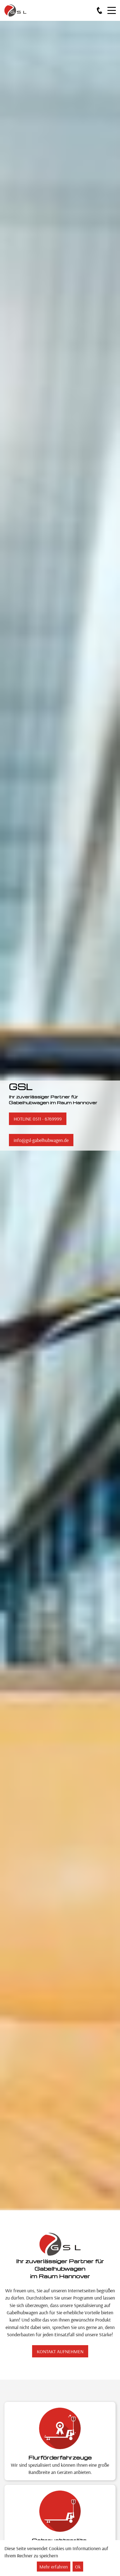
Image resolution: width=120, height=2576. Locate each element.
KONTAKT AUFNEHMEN (60, 2351)
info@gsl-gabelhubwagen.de (41, 1140)
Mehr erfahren (54, 2567)
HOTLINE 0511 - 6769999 (38, 1119)
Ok (78, 2567)
